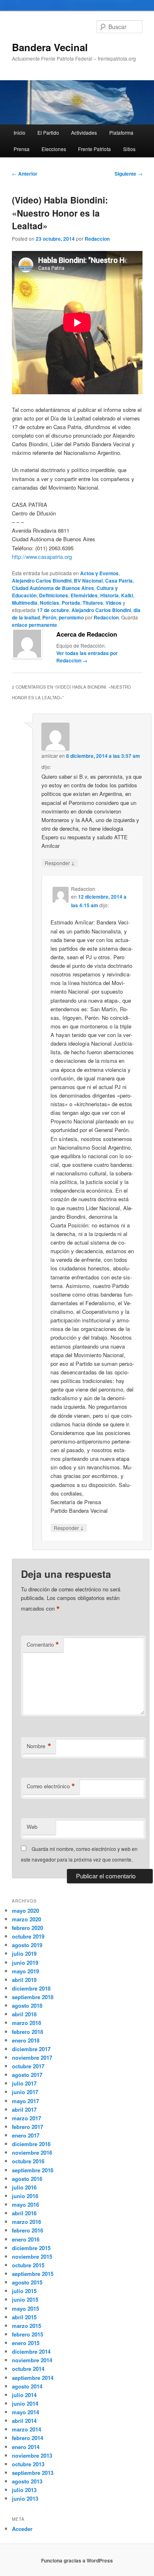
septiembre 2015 (33, 2274)
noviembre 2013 (32, 2455)
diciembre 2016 (31, 2144)
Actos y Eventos (99, 573)
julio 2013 (24, 2490)
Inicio (20, 132)
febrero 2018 (28, 2032)
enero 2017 (26, 2135)
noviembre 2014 (32, 2360)
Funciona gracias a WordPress (77, 2560)
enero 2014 (26, 2447)
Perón (49, 617)
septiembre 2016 (33, 2170)
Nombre (39, 1746)
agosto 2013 (27, 2481)
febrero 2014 (28, 2438)
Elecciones (54, 149)
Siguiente (129, 174)
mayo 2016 (25, 2204)
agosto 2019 (27, 1945)
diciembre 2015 (31, 2248)
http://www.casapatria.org (42, 557)
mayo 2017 (25, 2101)
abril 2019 (24, 1980)
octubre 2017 (28, 2066)
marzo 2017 (26, 2118)
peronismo (71, 617)
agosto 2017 (27, 2075)
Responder (60, 863)
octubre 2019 (28, 1936)
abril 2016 (24, 2213)
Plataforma (121, 132)
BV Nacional (88, 581)
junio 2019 (25, 1963)
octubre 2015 (28, 2265)
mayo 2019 (25, 1971)
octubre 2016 (28, 2161)
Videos (114, 603)
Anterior (25, 174)
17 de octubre (53, 610)
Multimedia (25, 603)
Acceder (22, 2529)
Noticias (49, 603)
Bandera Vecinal (50, 47)
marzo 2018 (26, 2023)
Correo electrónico (51, 1786)
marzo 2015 (26, 2326)
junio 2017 (25, 2092)
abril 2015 (24, 2317)
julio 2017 (24, 2083)
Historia (109, 595)
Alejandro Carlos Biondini (42, 581)
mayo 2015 (25, 2308)
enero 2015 (26, 2343)
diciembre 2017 (31, 2049)
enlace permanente (34, 625)
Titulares (93, 603)
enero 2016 (26, 2239)
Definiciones (54, 595)
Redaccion (97, 239)
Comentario (43, 1645)
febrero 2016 (28, 2230)
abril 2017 (24, 2109)
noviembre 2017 (32, 2057)
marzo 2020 (26, 1919)
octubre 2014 (28, 2369)
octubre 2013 (28, 2464)
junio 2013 (25, 2498)
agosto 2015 (27, 2282)
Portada (71, 603)
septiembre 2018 (33, 1997)
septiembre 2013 (33, 2473)
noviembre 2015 (32, 2256)
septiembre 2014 (33, 2378)
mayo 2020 (25, 1911)
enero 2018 (26, 2040)
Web (32, 1827)
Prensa (22, 149)
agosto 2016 (27, 2179)
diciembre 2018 (31, 1988)
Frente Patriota (94, 149)
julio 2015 (24, 2291)
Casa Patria (119, 581)
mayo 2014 (25, 2412)
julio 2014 (24, 2395)
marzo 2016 (26, 2222)
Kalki (127, 595)
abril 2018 (24, 2014)
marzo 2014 (26, 2429)
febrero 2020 (28, 1928)
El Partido (48, 132)
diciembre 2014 (31, 2351)
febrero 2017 (28, 2127)
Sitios (129, 149)
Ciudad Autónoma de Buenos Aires (53, 588)
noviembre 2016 (32, 2152)
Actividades (84, 132)
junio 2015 (25, 2299)
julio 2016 (24, 2187)
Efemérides (84, 595)
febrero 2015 (28, 2334)
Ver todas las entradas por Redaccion (87, 657)
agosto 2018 (27, 2005)
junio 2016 (25, 2196)
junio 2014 (25, 2403)
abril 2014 (24, 2421)
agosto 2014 (27, 2386)
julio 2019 (24, 1953)
